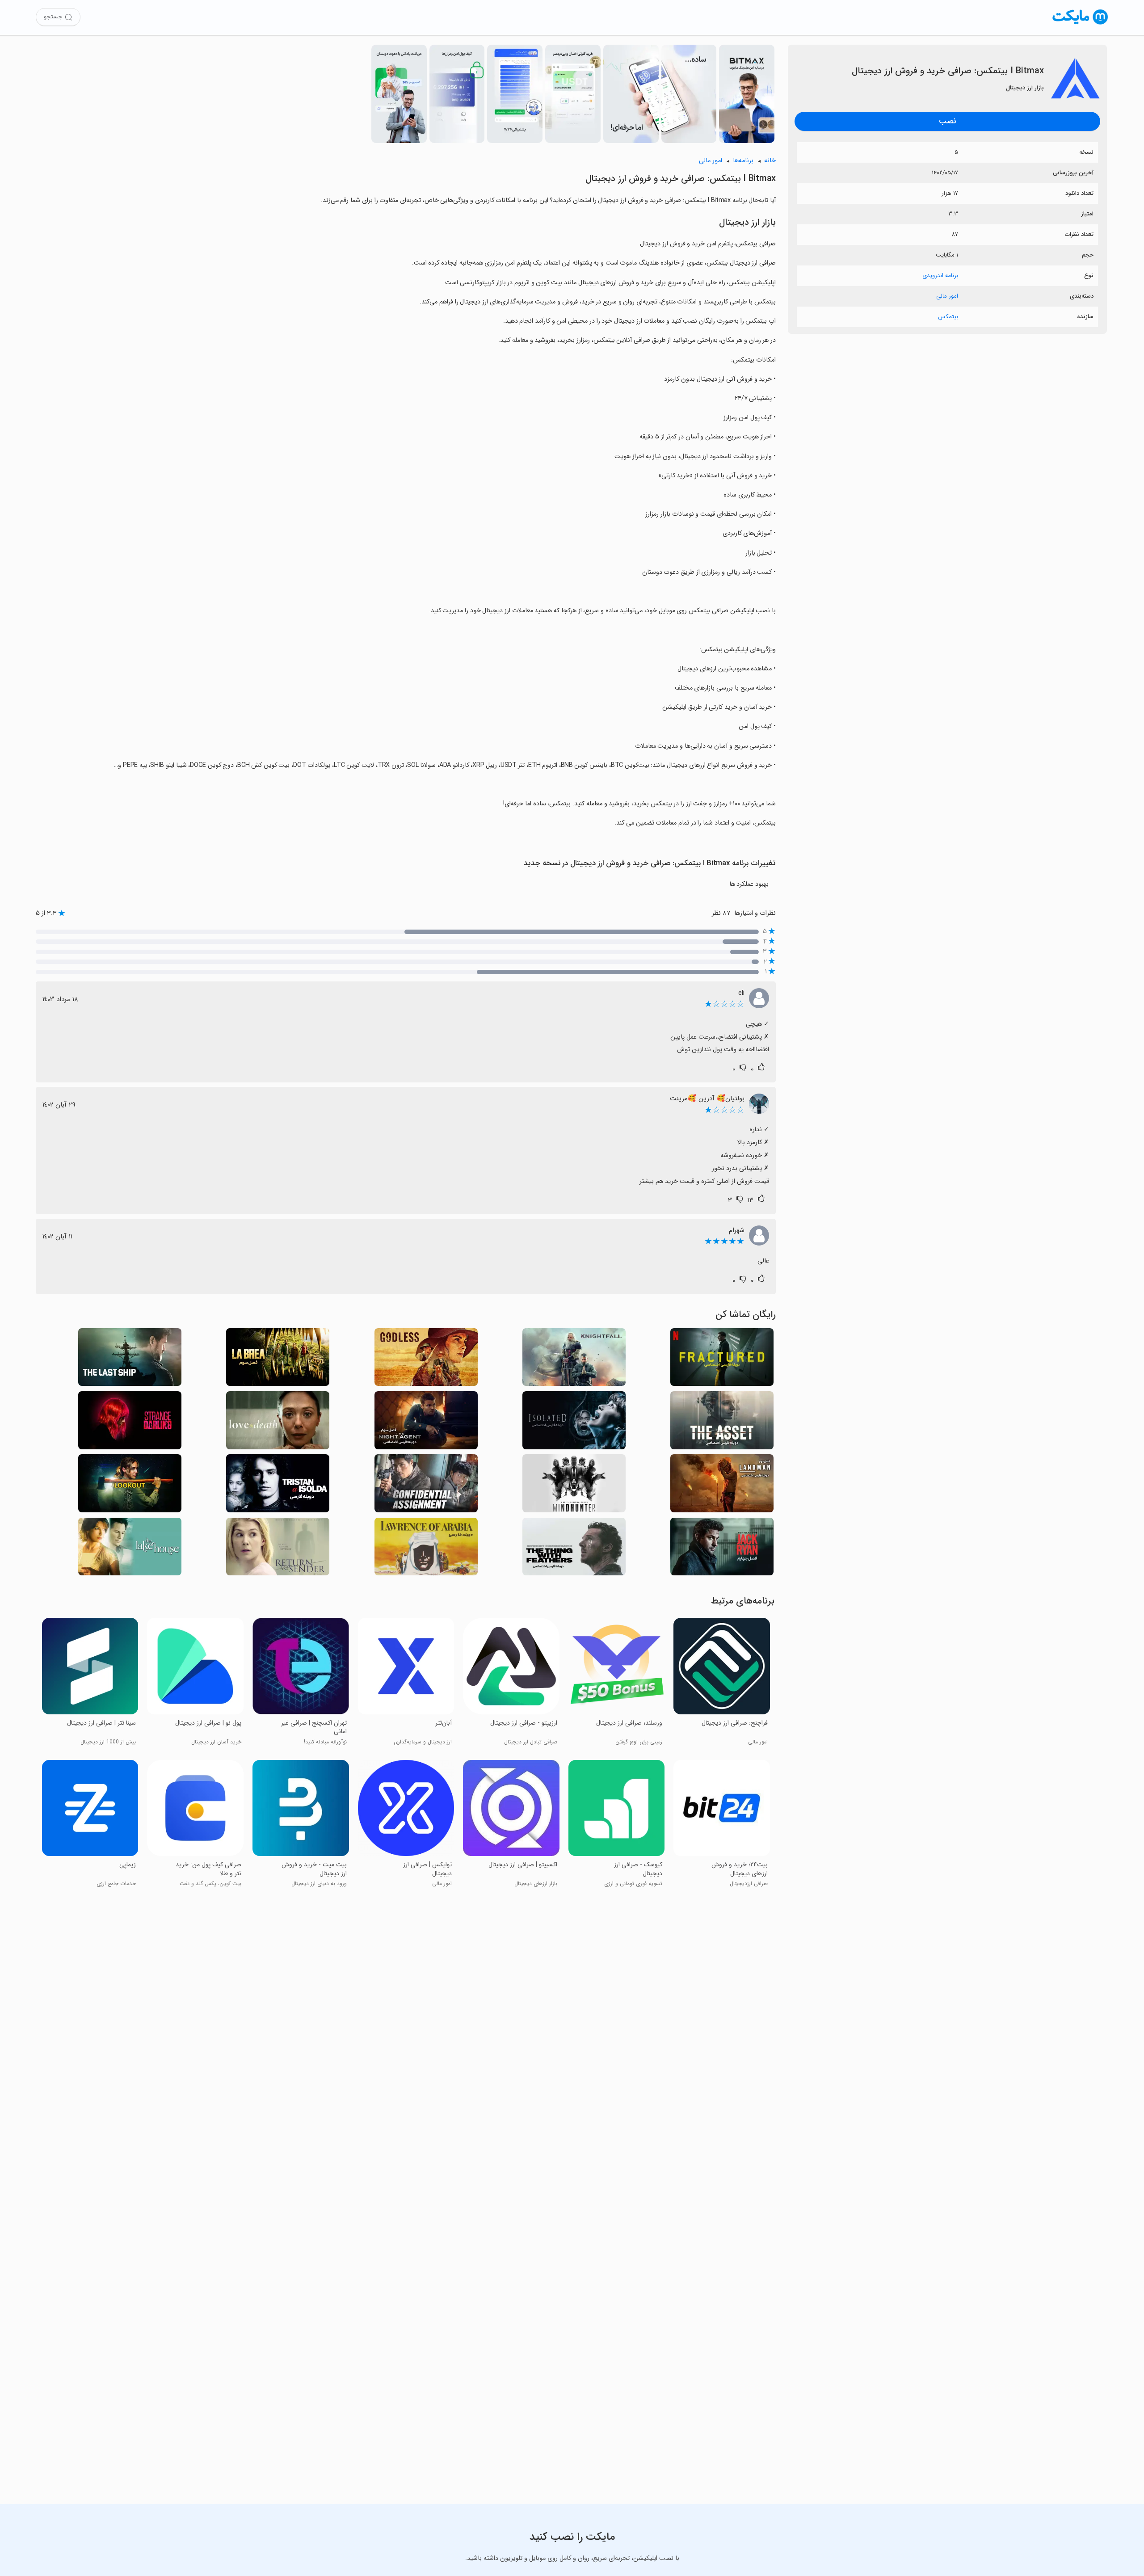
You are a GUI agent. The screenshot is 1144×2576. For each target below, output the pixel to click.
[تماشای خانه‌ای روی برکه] (130, 1549)
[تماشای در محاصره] (574, 1423)
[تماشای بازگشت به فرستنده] (278, 1549)
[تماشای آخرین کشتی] (130, 1360)
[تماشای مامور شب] (426, 1423)
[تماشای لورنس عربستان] (426, 1549)
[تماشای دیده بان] (130, 1486)
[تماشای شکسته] (722, 1360)
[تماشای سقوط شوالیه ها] (574, 1360)
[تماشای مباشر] (722, 1486)
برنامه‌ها (743, 161)
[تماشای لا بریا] (278, 1360)
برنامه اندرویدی (940, 276)
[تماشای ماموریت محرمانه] (426, 1486)
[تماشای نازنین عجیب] (130, 1423)
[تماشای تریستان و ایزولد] (278, 1486)
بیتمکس (948, 317)
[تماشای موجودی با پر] (574, 1549)
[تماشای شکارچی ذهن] (574, 1486)
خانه (770, 161)
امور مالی (947, 296)
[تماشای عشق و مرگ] (278, 1423)
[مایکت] (1080, 24)
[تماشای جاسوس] (722, 1423)
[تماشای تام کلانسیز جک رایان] (722, 1549)
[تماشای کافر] (426, 1360)
